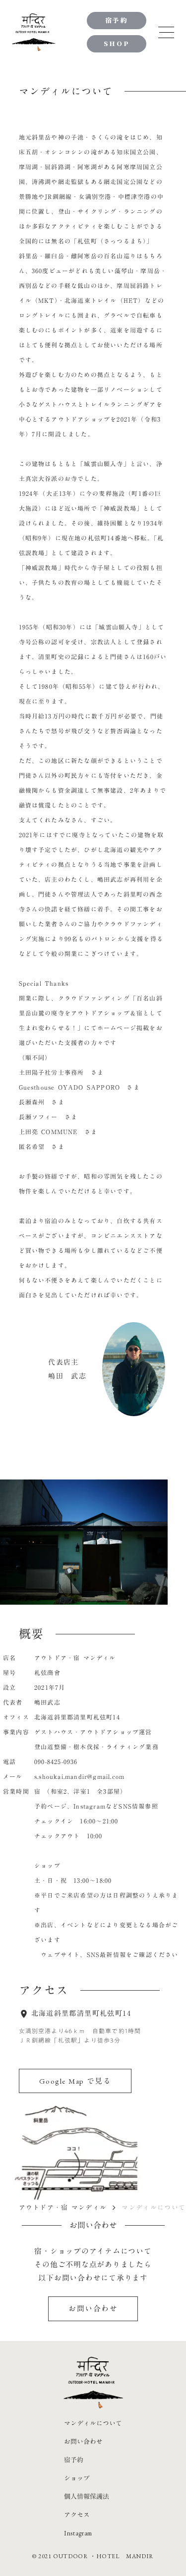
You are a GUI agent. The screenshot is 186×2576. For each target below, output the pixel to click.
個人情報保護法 (87, 2497)
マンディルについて (93, 2423)
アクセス (77, 2515)
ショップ (77, 2478)
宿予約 (74, 2460)
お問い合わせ (83, 2442)
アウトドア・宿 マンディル (63, 2207)
